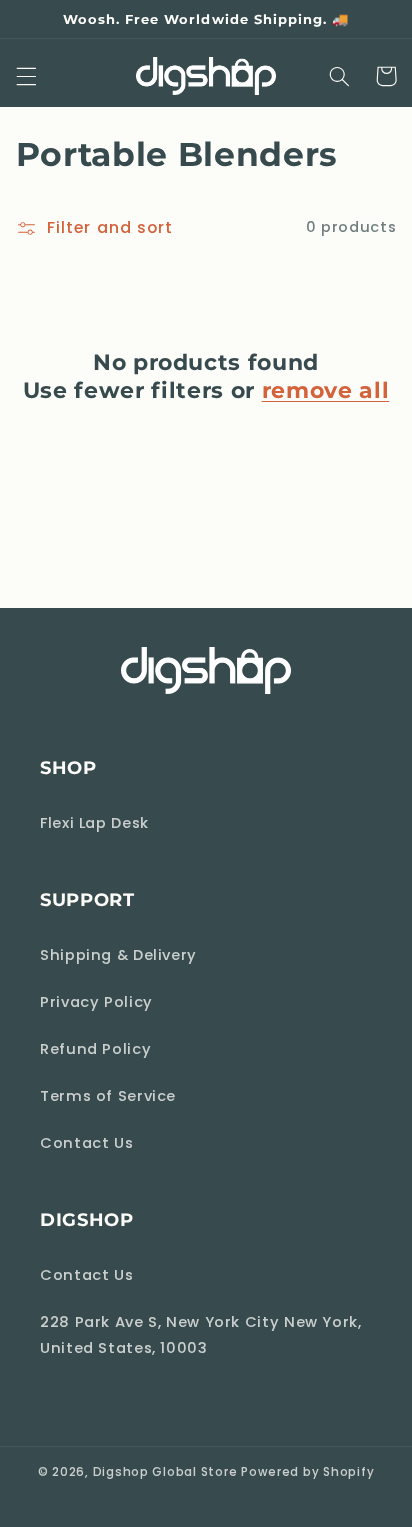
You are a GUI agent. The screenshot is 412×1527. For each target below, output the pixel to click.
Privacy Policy (96, 1002)
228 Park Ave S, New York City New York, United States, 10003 (201, 1335)
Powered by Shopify (307, 1472)
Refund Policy (95, 1049)
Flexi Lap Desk (94, 823)
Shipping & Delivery (118, 955)
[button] (26, 76)
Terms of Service (108, 1096)
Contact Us (86, 1143)
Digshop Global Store (165, 1472)
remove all (326, 390)
